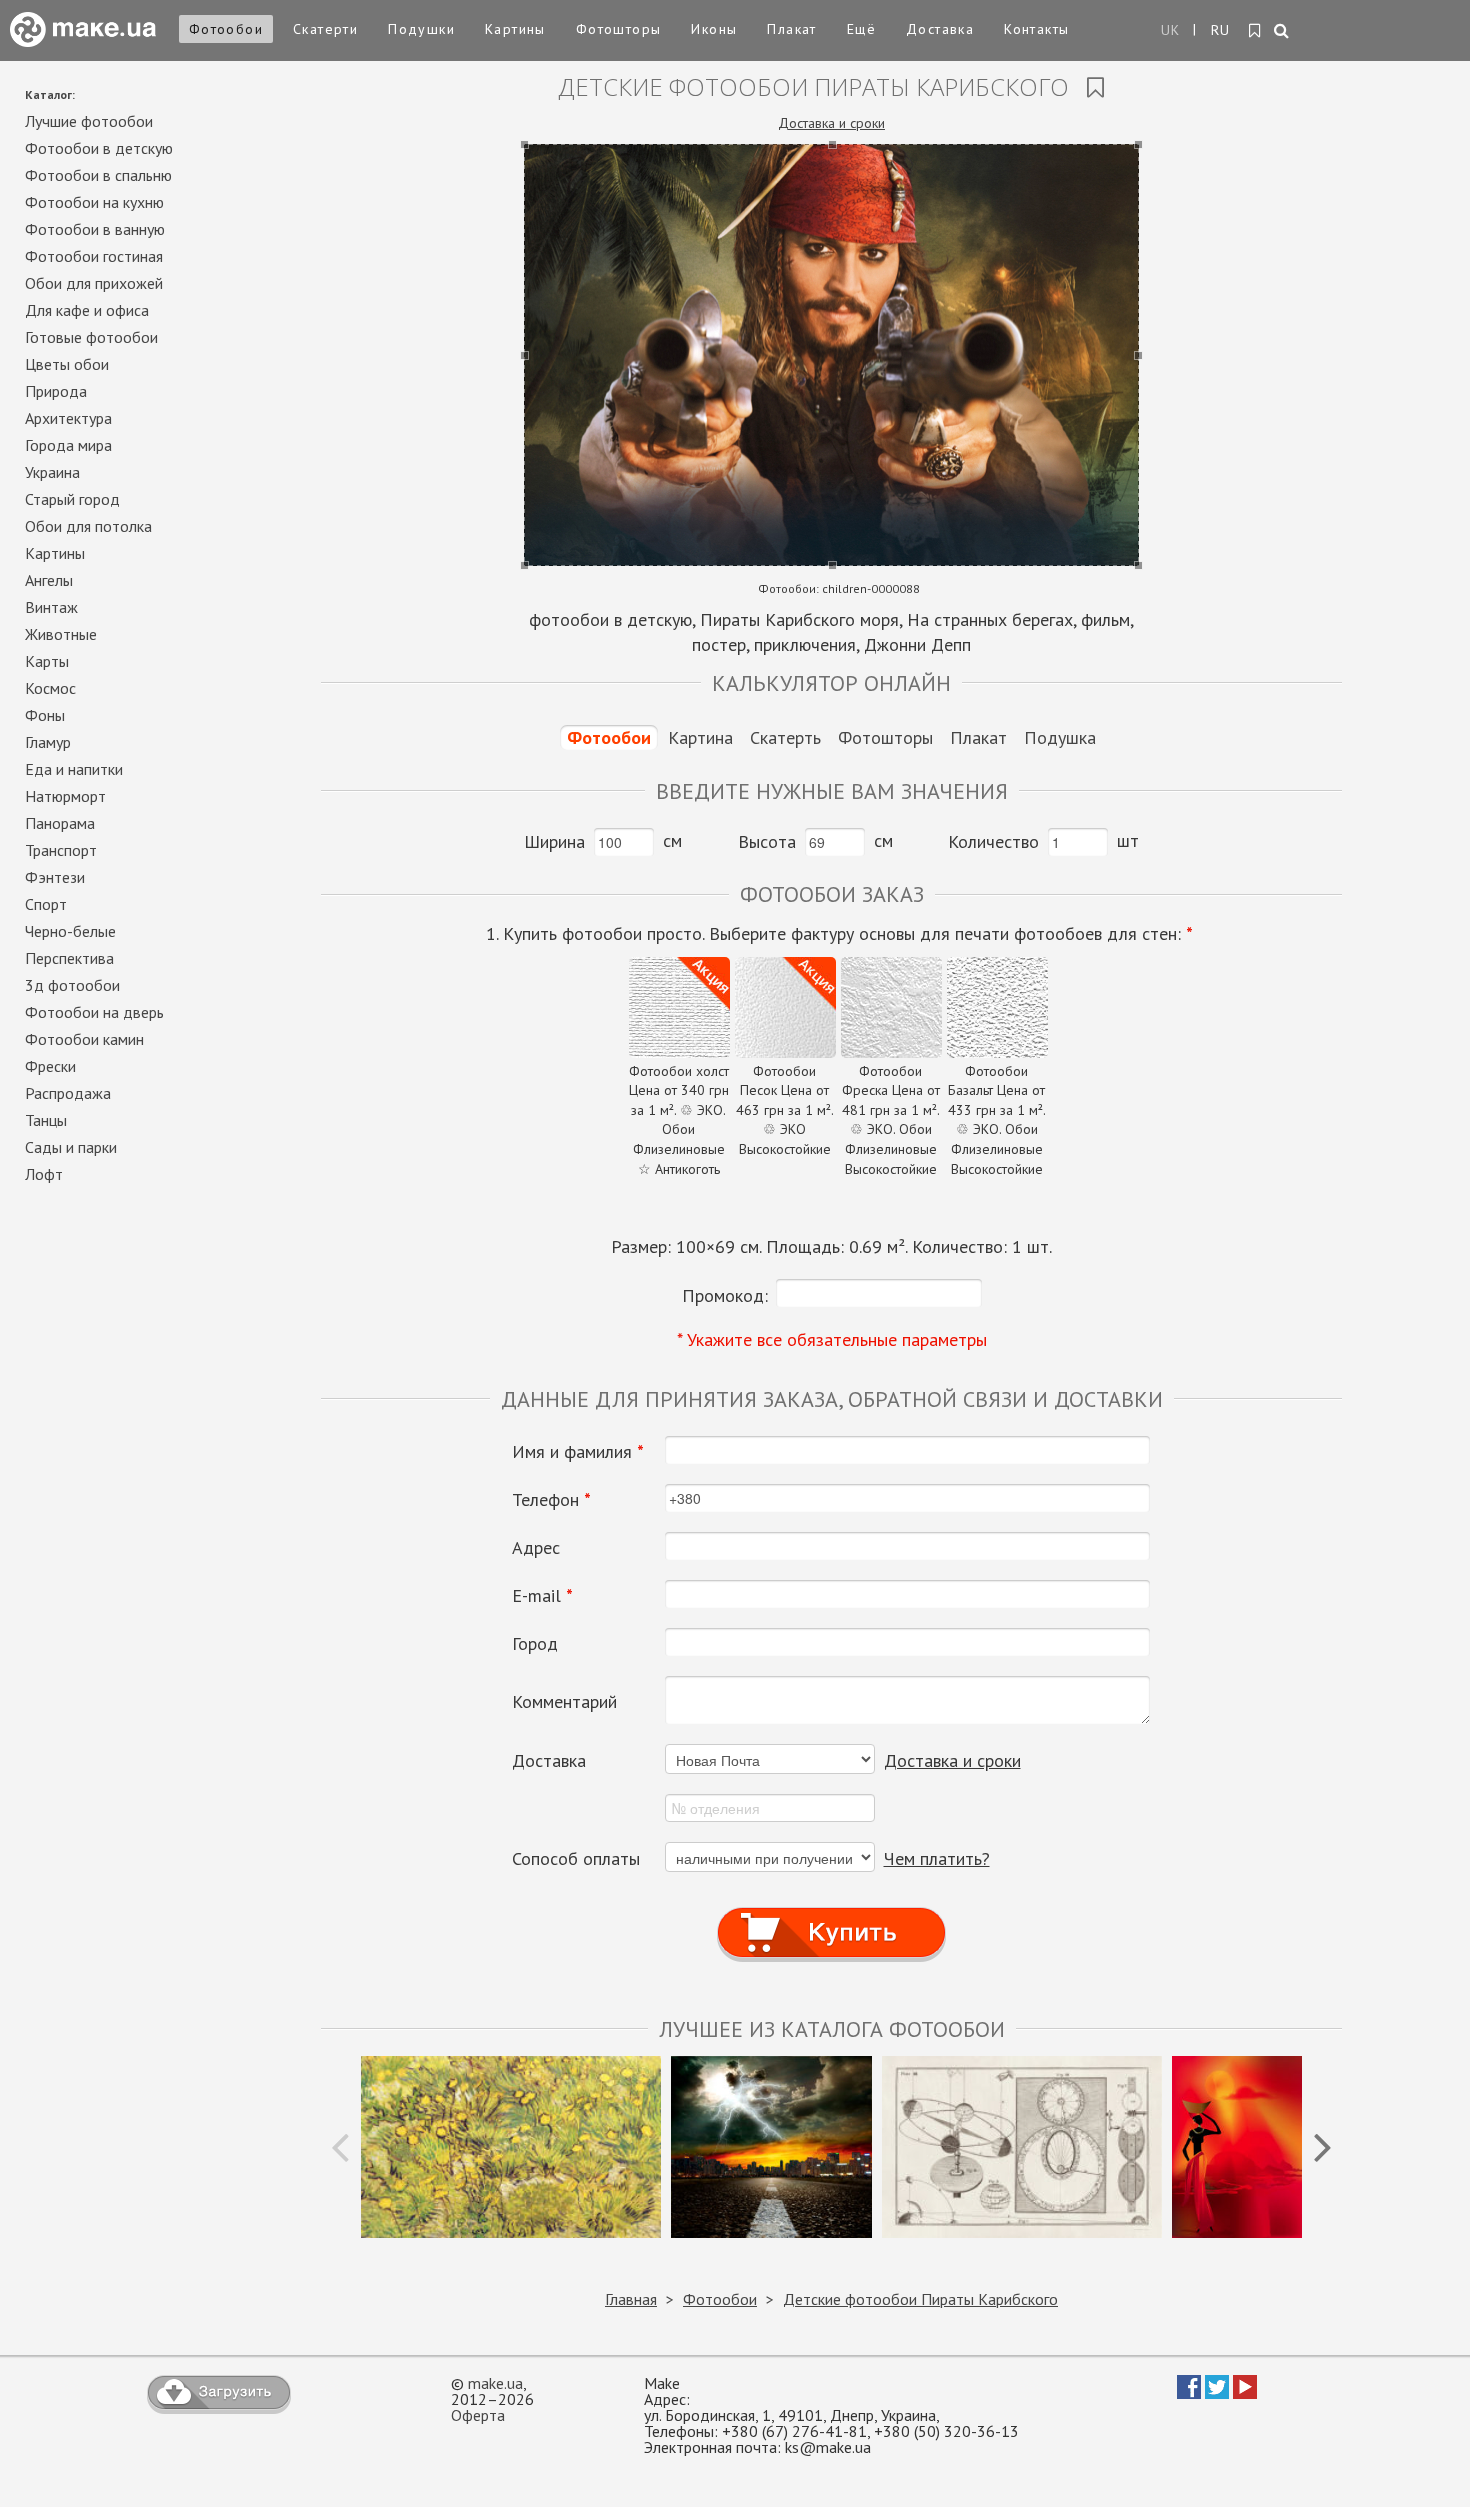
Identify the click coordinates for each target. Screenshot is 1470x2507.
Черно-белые (70, 931)
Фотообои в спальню (98, 175)
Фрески (50, 1066)
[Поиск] (1282, 32)
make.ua (495, 2383)
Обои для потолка (88, 526)
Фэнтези (55, 877)
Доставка (940, 29)
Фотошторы (619, 29)
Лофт (44, 1174)
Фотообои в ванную (95, 229)
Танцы (46, 1120)
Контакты (1036, 29)
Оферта (478, 2415)
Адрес (536, 1548)
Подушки (421, 29)
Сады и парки (71, 1147)
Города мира (68, 445)
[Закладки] (1255, 31)
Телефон (551, 1500)
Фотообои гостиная (94, 256)
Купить (832, 1913)
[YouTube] (1245, 2393)
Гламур (48, 742)
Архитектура (68, 418)
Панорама (60, 823)
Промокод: (725, 1295)
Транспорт (61, 850)
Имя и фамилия (578, 1452)
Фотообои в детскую (99, 148)
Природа (56, 391)
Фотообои (226, 29)
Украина (52, 472)
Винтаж (51, 607)
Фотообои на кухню (94, 202)
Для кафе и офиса (87, 310)
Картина (700, 737)
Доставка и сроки (831, 123)
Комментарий (564, 1702)
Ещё (861, 29)
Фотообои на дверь (94, 1012)
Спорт (46, 904)
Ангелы (49, 580)
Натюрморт (65, 796)
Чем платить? (937, 1858)
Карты (47, 661)
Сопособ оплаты (576, 1859)
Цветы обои (67, 364)
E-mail (542, 1596)
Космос (50, 688)
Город (535, 1644)
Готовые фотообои (91, 337)
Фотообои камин (84, 1039)
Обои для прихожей (94, 283)
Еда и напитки (74, 769)
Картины (515, 29)
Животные (61, 634)
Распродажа (68, 1093)
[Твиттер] (1217, 2393)
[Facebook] (1189, 2393)
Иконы (714, 29)
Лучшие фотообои (89, 121)
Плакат (791, 29)
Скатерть (785, 737)
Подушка (1060, 737)
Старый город (72, 499)
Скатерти (325, 29)
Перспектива (69, 958)
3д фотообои (72, 985)
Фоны (45, 715)
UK (1171, 30)
